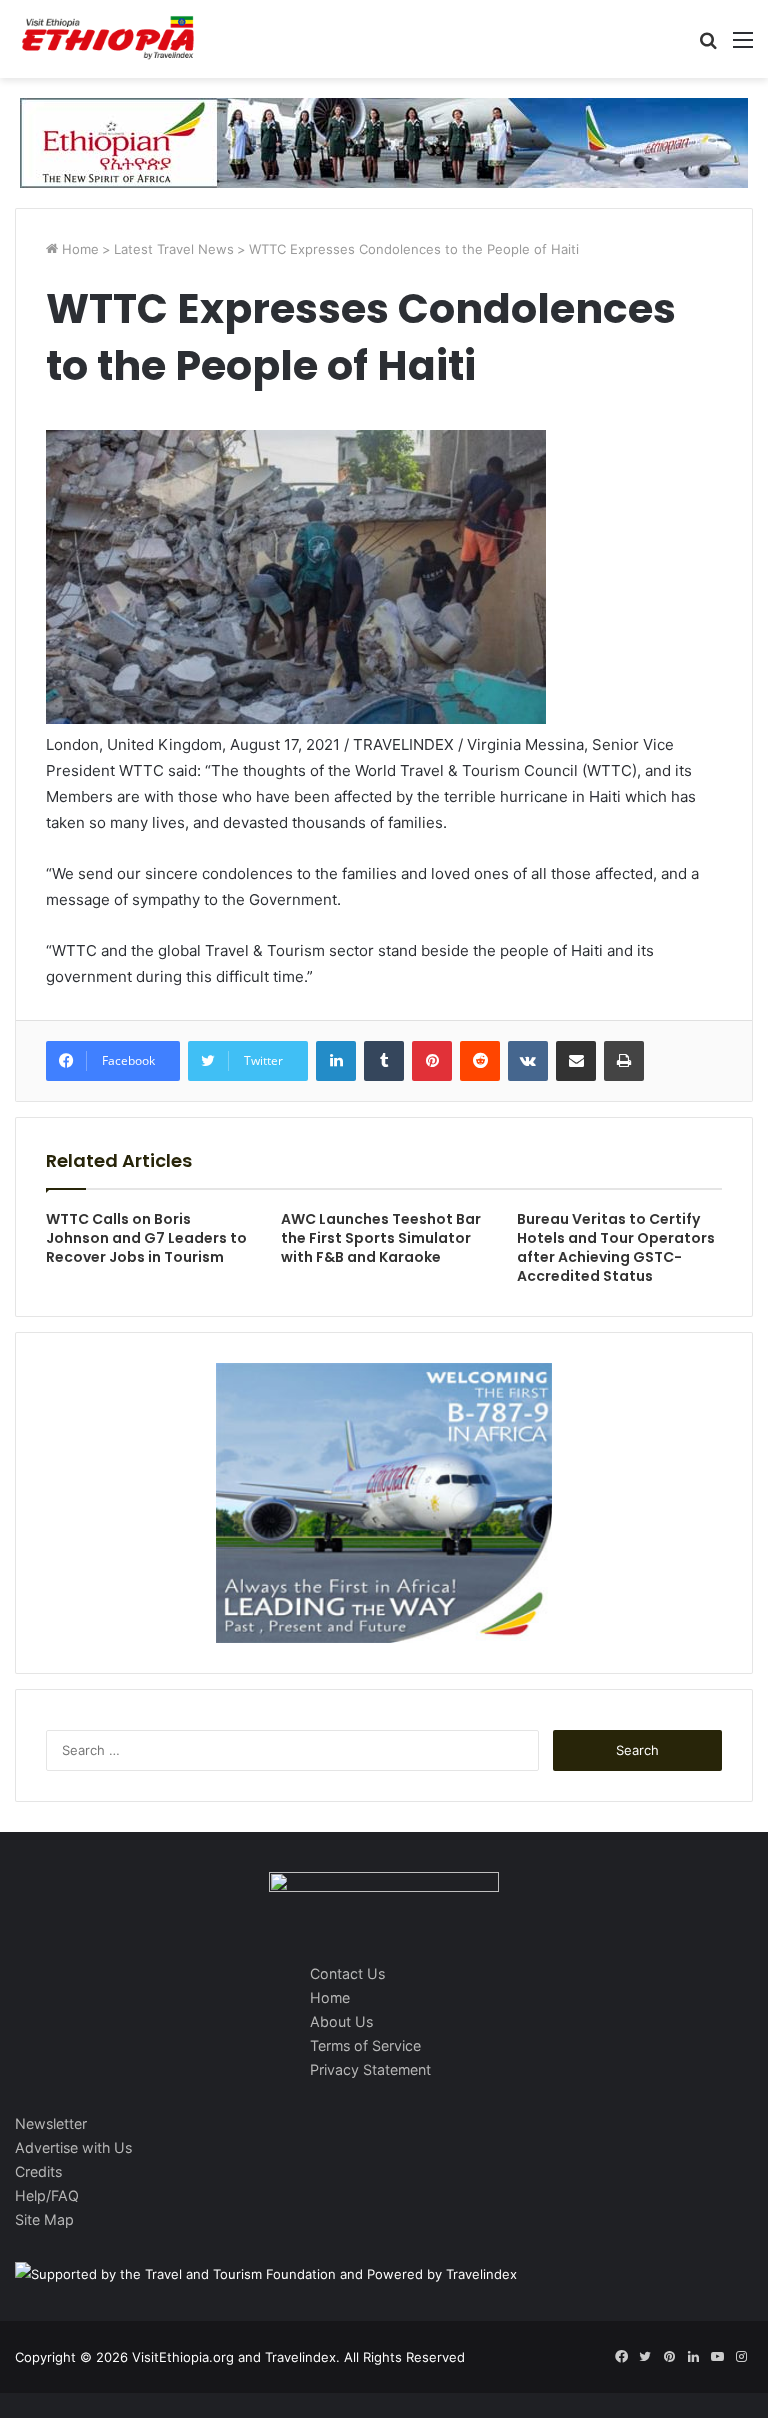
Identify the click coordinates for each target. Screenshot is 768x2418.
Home (78, 249)
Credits (38, 2171)
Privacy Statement (370, 2069)
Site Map (44, 2219)
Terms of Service (365, 2045)
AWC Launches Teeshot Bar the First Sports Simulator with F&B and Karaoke (381, 1238)
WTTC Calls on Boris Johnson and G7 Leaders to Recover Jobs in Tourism (146, 1238)
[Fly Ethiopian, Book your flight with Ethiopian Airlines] (384, 141)
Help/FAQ (47, 2195)
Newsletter (51, 2123)
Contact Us (347, 1973)
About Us (341, 2021)
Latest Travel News (174, 249)
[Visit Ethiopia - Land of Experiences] (110, 39)
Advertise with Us (73, 2147)
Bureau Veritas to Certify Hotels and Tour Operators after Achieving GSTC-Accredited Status (616, 1247)
